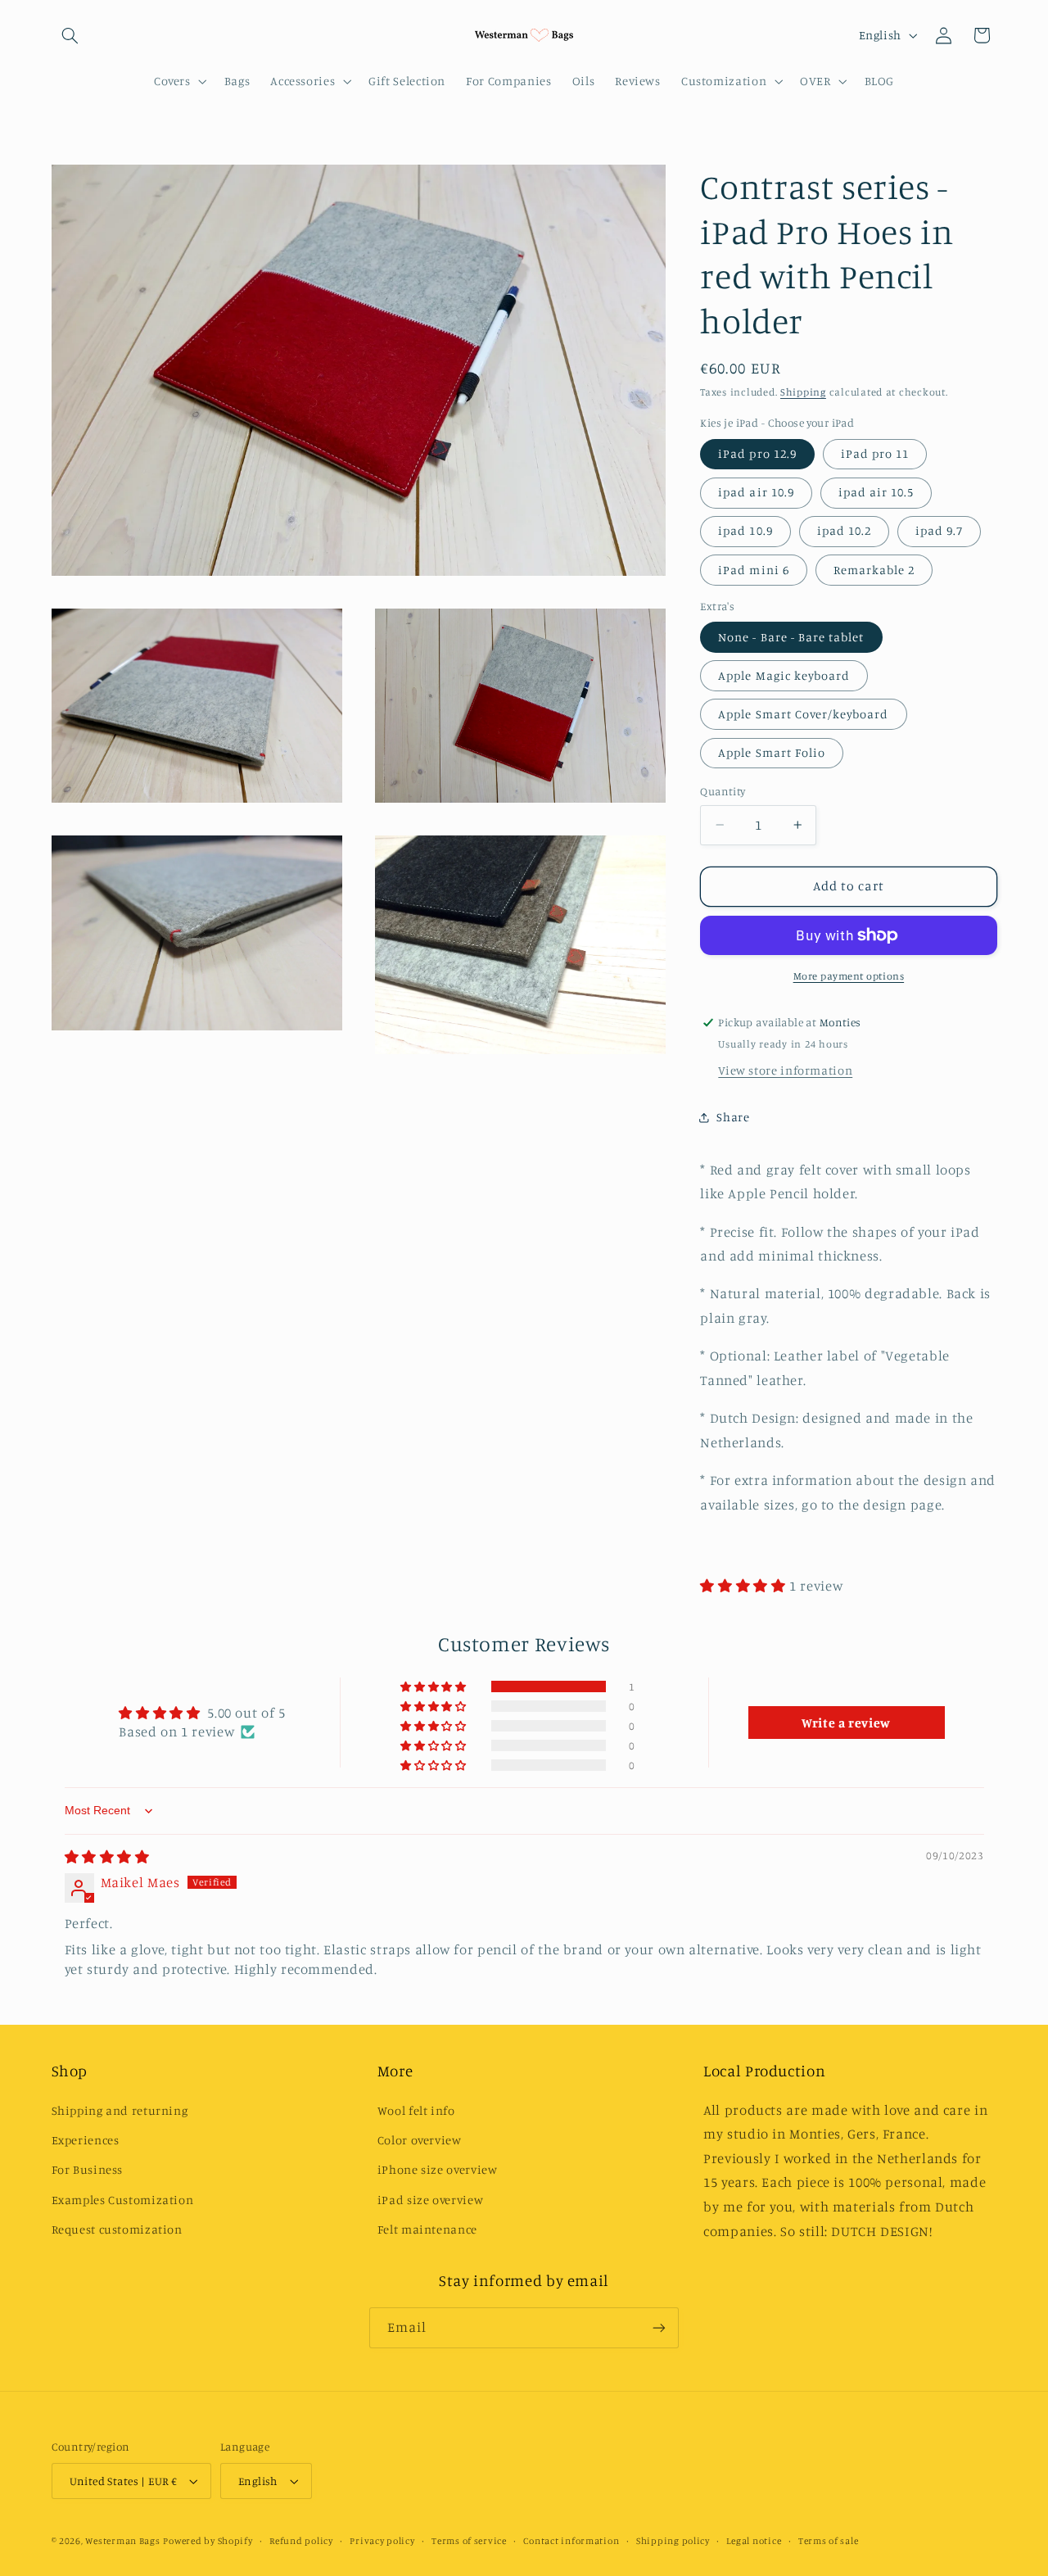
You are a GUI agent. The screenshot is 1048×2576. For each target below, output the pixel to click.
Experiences (86, 2140)
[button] (70, 35)
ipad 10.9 (745, 531)
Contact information (571, 2541)
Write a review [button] (846, 1723)
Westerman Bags (122, 2541)
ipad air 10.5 (876, 493)
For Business (88, 2169)
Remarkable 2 (874, 570)
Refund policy (301, 2541)
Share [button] (733, 1117)
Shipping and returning (120, 2110)
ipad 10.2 (844, 531)
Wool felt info (416, 2110)
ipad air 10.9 (756, 493)
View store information (785, 1070)
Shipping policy (673, 2541)
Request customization (117, 2229)
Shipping (803, 393)
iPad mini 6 (754, 570)
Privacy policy (382, 2541)
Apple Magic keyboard (784, 675)
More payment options (849, 976)
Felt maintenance (427, 2229)
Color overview (420, 2140)
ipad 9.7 (939, 531)
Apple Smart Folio (772, 752)
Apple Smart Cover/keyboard (803, 714)
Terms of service (469, 2541)
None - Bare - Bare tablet (791, 637)
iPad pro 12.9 (757, 453)
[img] (107, 1857)
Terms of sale (829, 2541)
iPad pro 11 (875, 453)
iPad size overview (430, 2200)
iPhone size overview (438, 2169)
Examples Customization (123, 2200)
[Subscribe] (659, 2327)
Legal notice (754, 2541)
